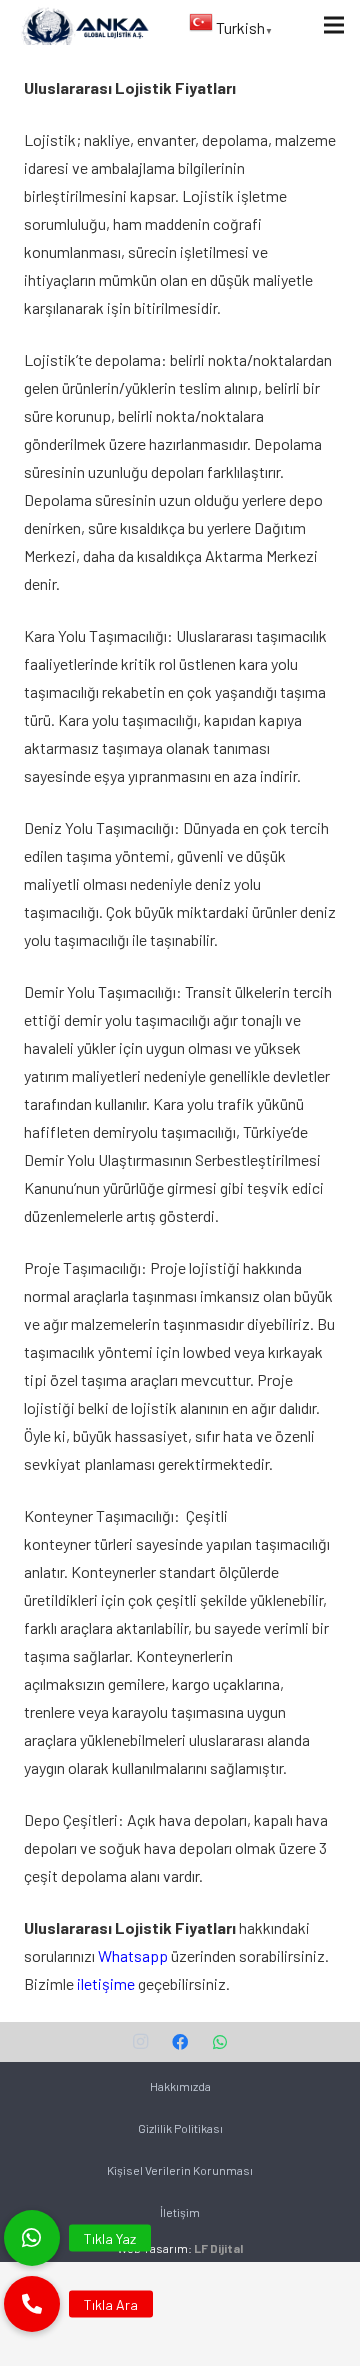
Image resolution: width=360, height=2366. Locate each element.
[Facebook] (180, 2042)
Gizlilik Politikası (180, 2128)
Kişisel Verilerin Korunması (180, 2170)
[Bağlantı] (83, 25)
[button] (32, 2304)
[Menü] (334, 25)
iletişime (106, 1983)
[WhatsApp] (220, 2042)
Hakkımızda (180, 2086)
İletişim (180, 2212)
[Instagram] (140, 2042)
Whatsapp (133, 1955)
